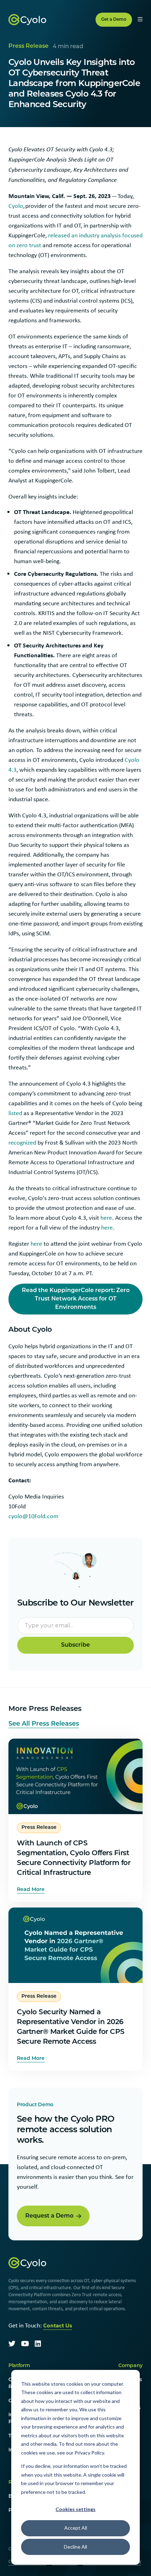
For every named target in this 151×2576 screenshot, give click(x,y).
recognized (22, 1142)
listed (15, 1113)
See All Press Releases (44, 1724)
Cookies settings (75, 2509)
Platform (19, 2366)
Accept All (76, 2528)
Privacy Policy (89, 2453)
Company (130, 2366)
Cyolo (16, 206)
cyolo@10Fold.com (33, 1516)
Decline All (75, 2547)
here (106, 1218)
